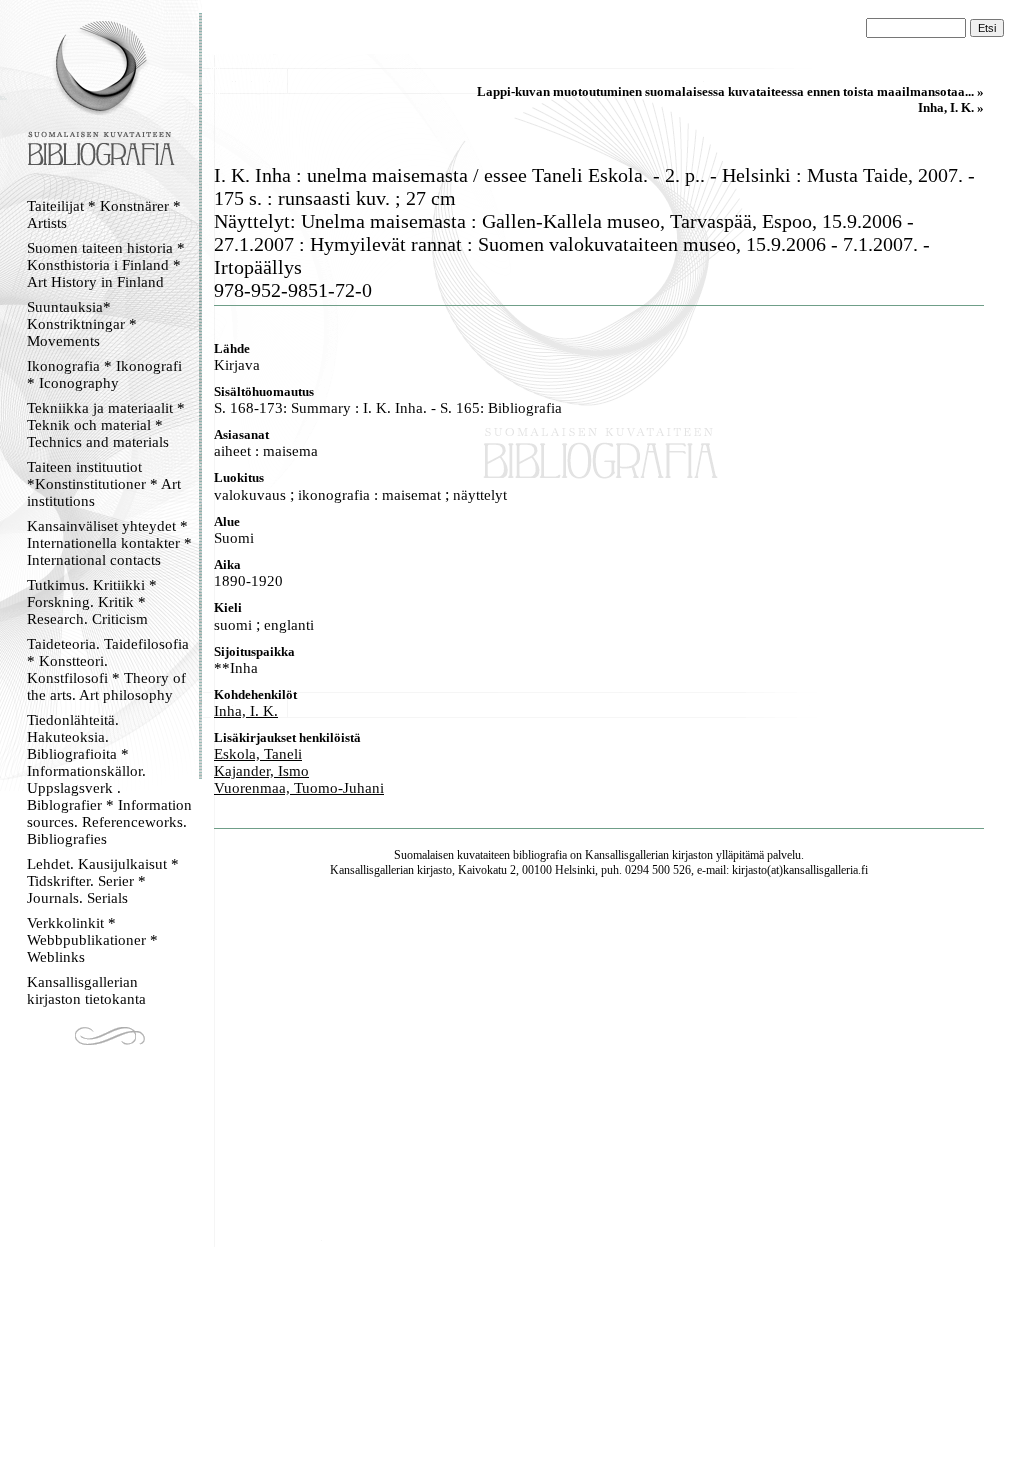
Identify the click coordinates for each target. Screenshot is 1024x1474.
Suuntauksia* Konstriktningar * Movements (82, 324)
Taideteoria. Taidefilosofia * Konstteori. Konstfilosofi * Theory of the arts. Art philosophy (108, 669)
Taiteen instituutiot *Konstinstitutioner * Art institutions (104, 484)
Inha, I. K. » (951, 107)
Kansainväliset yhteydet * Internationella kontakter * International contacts (109, 543)
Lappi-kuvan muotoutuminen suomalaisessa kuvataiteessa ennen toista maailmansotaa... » (730, 91)
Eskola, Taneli (258, 754)
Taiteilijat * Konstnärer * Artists (104, 214)
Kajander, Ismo (261, 771)
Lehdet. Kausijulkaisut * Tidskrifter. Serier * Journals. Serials (103, 881)
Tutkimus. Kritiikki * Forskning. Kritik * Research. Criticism (92, 602)
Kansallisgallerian (627, 855)
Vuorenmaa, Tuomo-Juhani (299, 788)
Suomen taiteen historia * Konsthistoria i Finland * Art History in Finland (106, 265)
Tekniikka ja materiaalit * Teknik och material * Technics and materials (106, 425)
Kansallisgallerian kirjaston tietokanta (86, 990)
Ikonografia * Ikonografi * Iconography (104, 374)
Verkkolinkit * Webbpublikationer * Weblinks (92, 940)
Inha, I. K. (246, 711)
